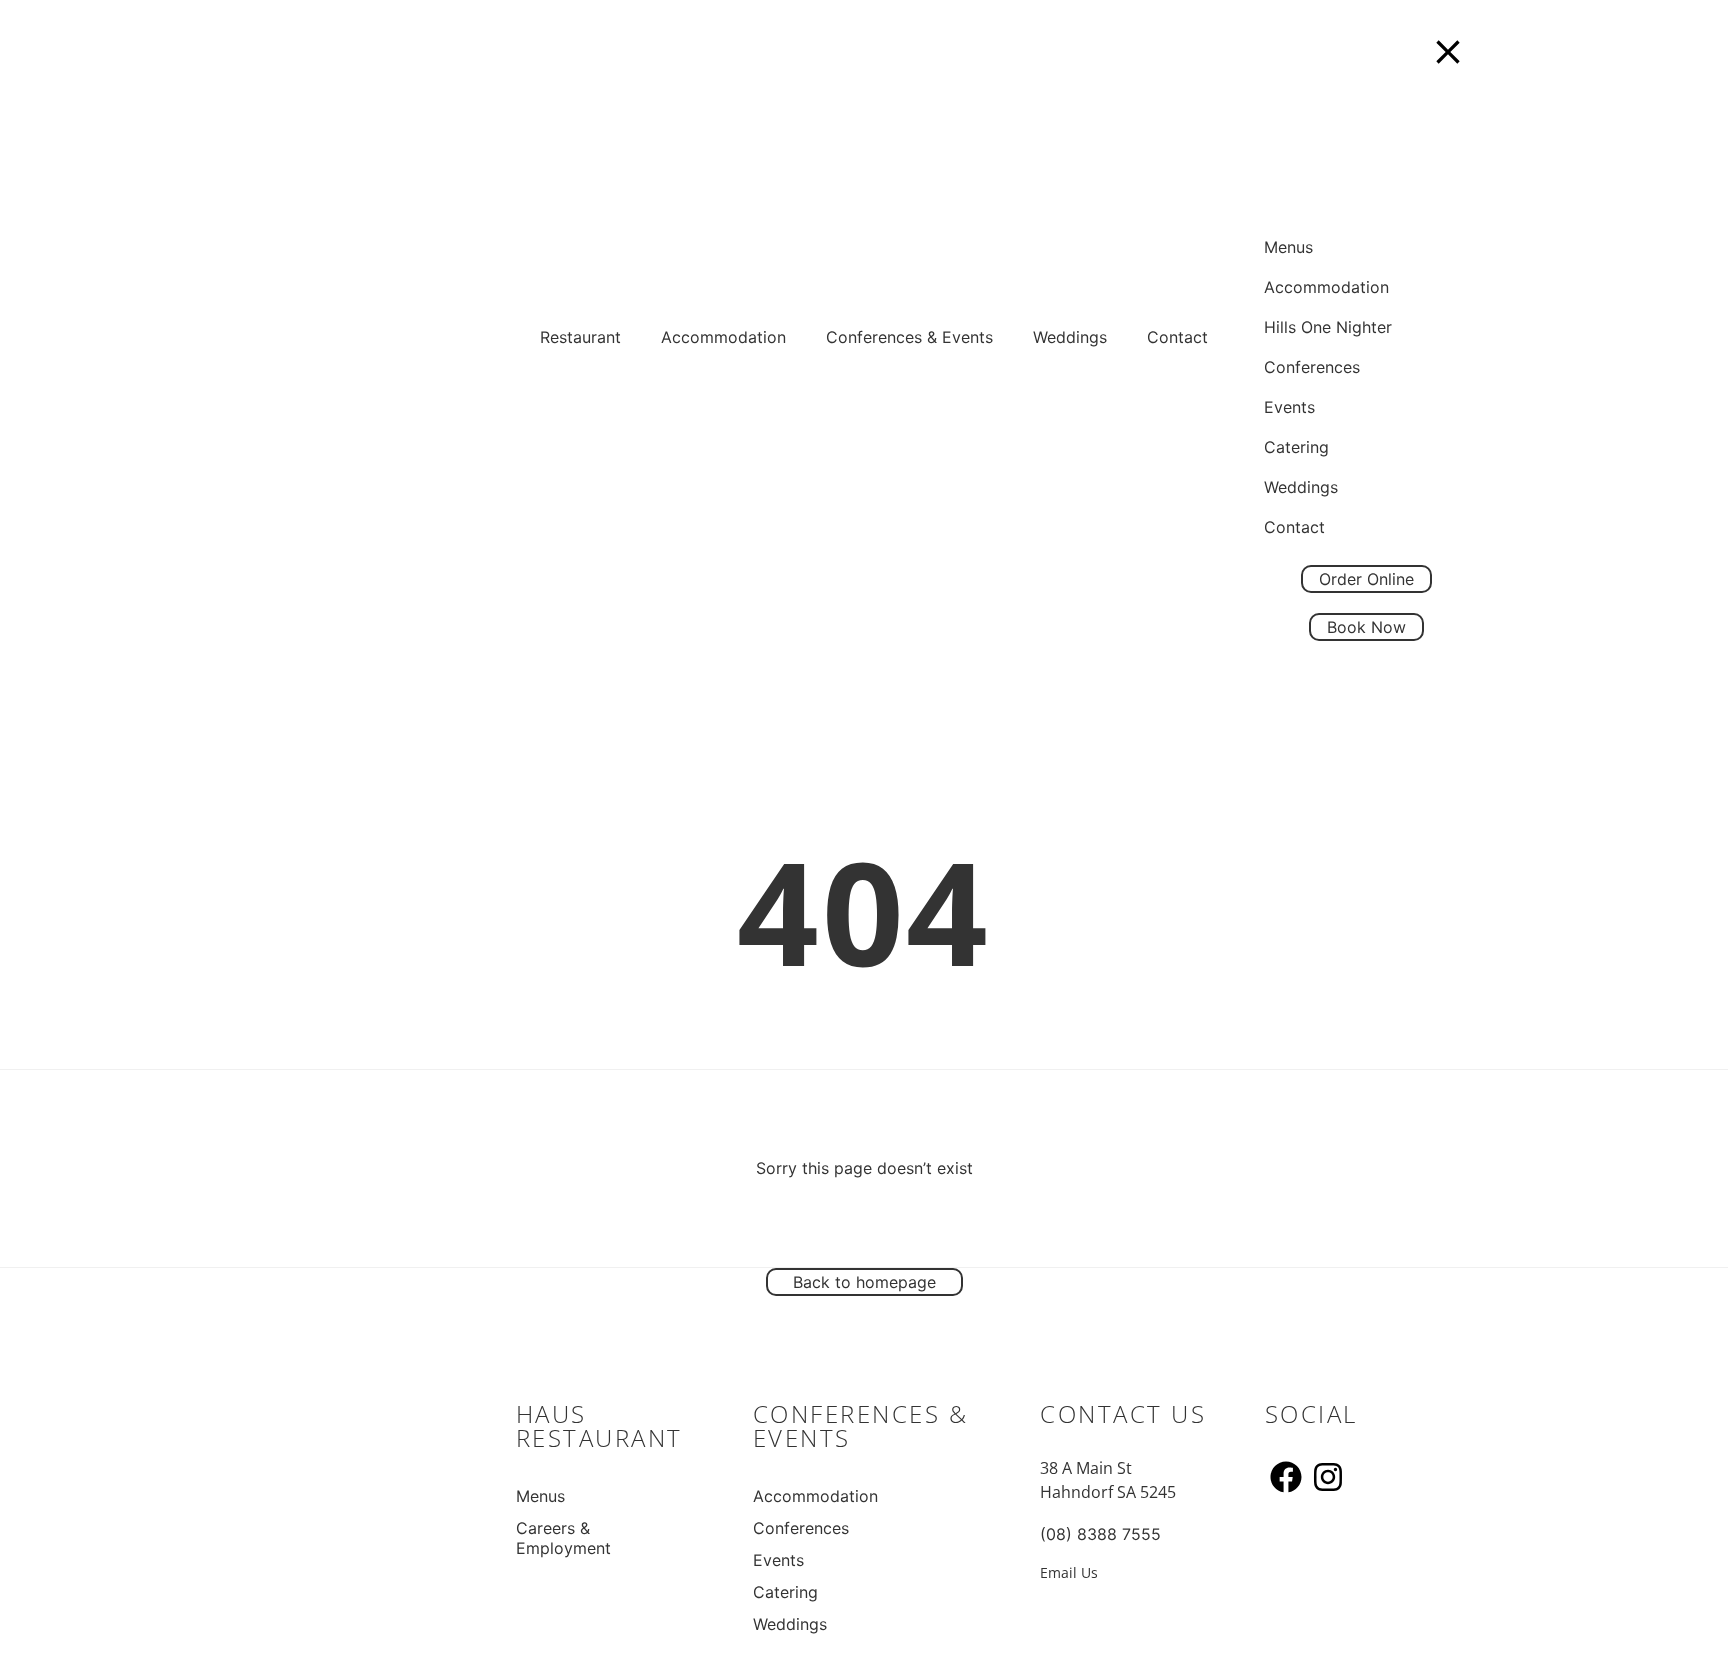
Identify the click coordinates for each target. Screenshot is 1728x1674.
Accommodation (723, 337)
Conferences (801, 1528)
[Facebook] (1286, 1477)
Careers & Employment (563, 1538)
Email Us (1069, 1572)
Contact (1177, 337)
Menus (540, 1496)
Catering (785, 1592)
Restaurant (580, 337)
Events (778, 1560)
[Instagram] (1328, 1477)
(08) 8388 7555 (1100, 1534)
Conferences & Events (909, 337)
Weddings (1070, 337)
